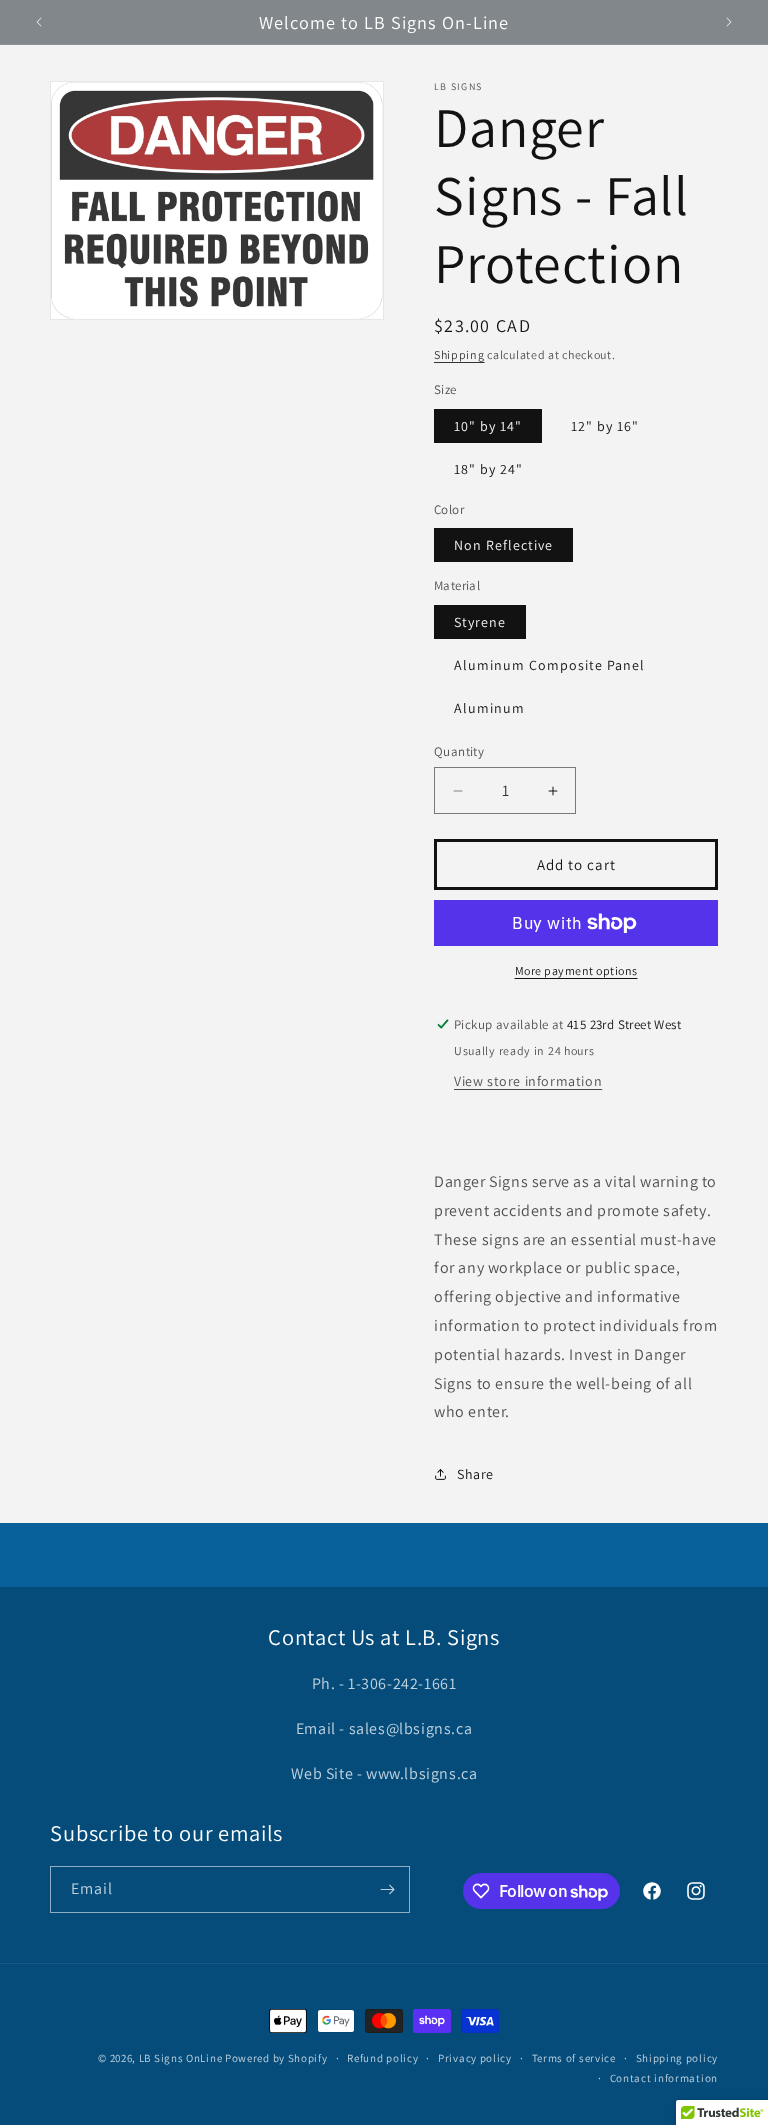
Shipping (459, 354)
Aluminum (489, 708)
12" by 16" (605, 426)
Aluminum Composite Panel (549, 665)
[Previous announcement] (39, 22)
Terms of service (574, 2058)
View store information (528, 1081)
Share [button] (475, 1474)
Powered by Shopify (276, 2058)
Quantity (459, 751)
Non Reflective (503, 545)
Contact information (664, 2078)
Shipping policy (677, 2058)
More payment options (576, 970)
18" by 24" (488, 469)
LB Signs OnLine (181, 2058)
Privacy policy (475, 2058)
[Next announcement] (729, 22)
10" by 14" (488, 426)
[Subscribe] (387, 1889)
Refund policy (382, 2058)
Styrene (480, 622)
